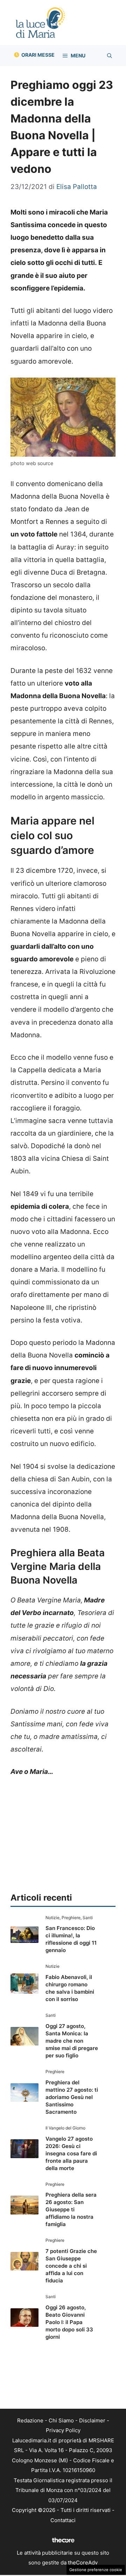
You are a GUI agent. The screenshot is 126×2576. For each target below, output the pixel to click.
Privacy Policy (63, 2430)
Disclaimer (92, 2420)
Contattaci (63, 2520)
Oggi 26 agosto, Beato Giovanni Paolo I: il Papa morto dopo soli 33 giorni (69, 2322)
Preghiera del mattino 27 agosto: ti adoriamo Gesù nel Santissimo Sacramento (72, 2097)
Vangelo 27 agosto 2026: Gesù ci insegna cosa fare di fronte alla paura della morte (71, 2153)
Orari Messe (38, 55)
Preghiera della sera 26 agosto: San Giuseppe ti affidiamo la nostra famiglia (71, 2209)
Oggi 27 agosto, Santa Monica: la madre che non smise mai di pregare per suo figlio (72, 2041)
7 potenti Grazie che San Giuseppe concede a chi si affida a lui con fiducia (71, 2266)
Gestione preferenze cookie (96, 2570)
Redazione (30, 2420)
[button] (110, 56)
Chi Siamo (61, 2420)
